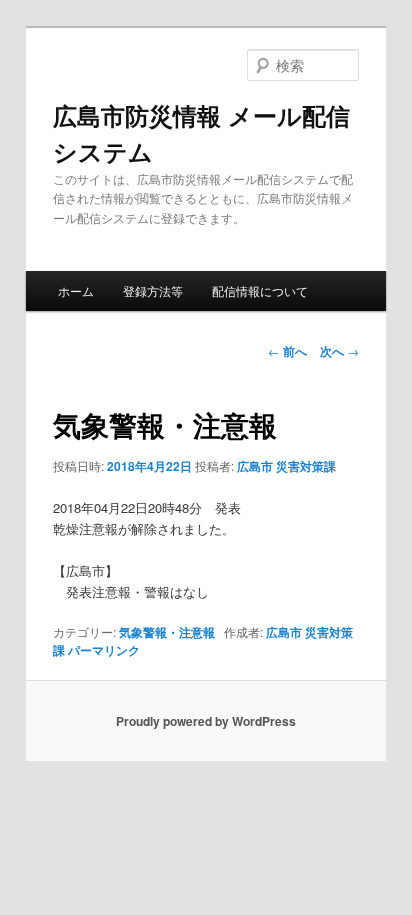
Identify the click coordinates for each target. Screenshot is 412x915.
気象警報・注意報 (167, 632)
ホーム (76, 290)
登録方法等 (153, 290)
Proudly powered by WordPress (206, 721)
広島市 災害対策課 (286, 466)
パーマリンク (104, 650)
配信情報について (260, 290)
